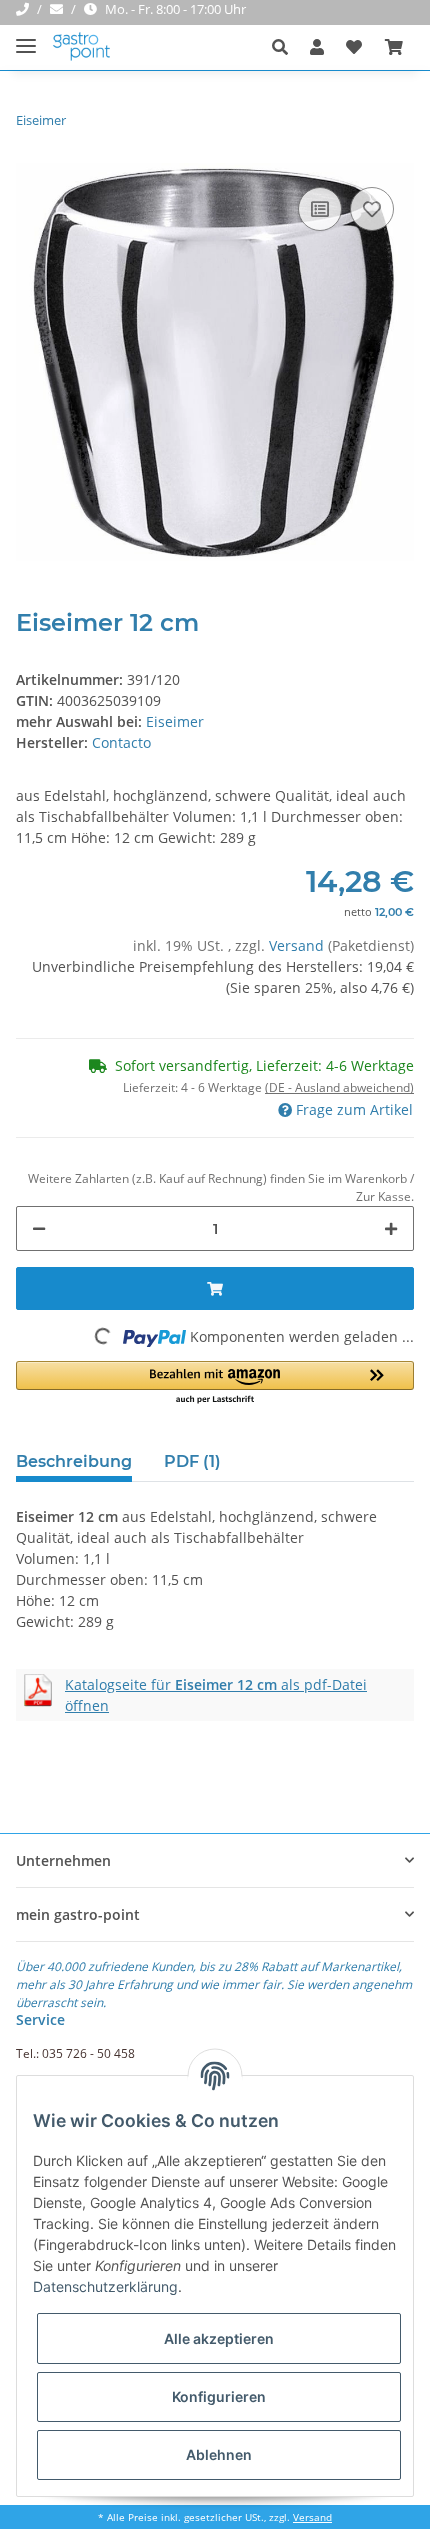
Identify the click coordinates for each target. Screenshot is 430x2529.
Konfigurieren (219, 2396)
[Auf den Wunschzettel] (372, 209)
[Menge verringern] (39, 1228)
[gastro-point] (82, 47)
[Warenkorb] (394, 47)
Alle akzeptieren (219, 2338)
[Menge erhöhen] (391, 1228)
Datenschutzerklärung (105, 2286)
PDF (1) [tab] (192, 1461)
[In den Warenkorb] (215, 1288)
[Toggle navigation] (26, 37)
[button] (285, 47)
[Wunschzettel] (354, 47)
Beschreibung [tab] (74, 1461)
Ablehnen (219, 2454)
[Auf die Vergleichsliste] (320, 209)
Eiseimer (175, 721)
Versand (298, 945)
